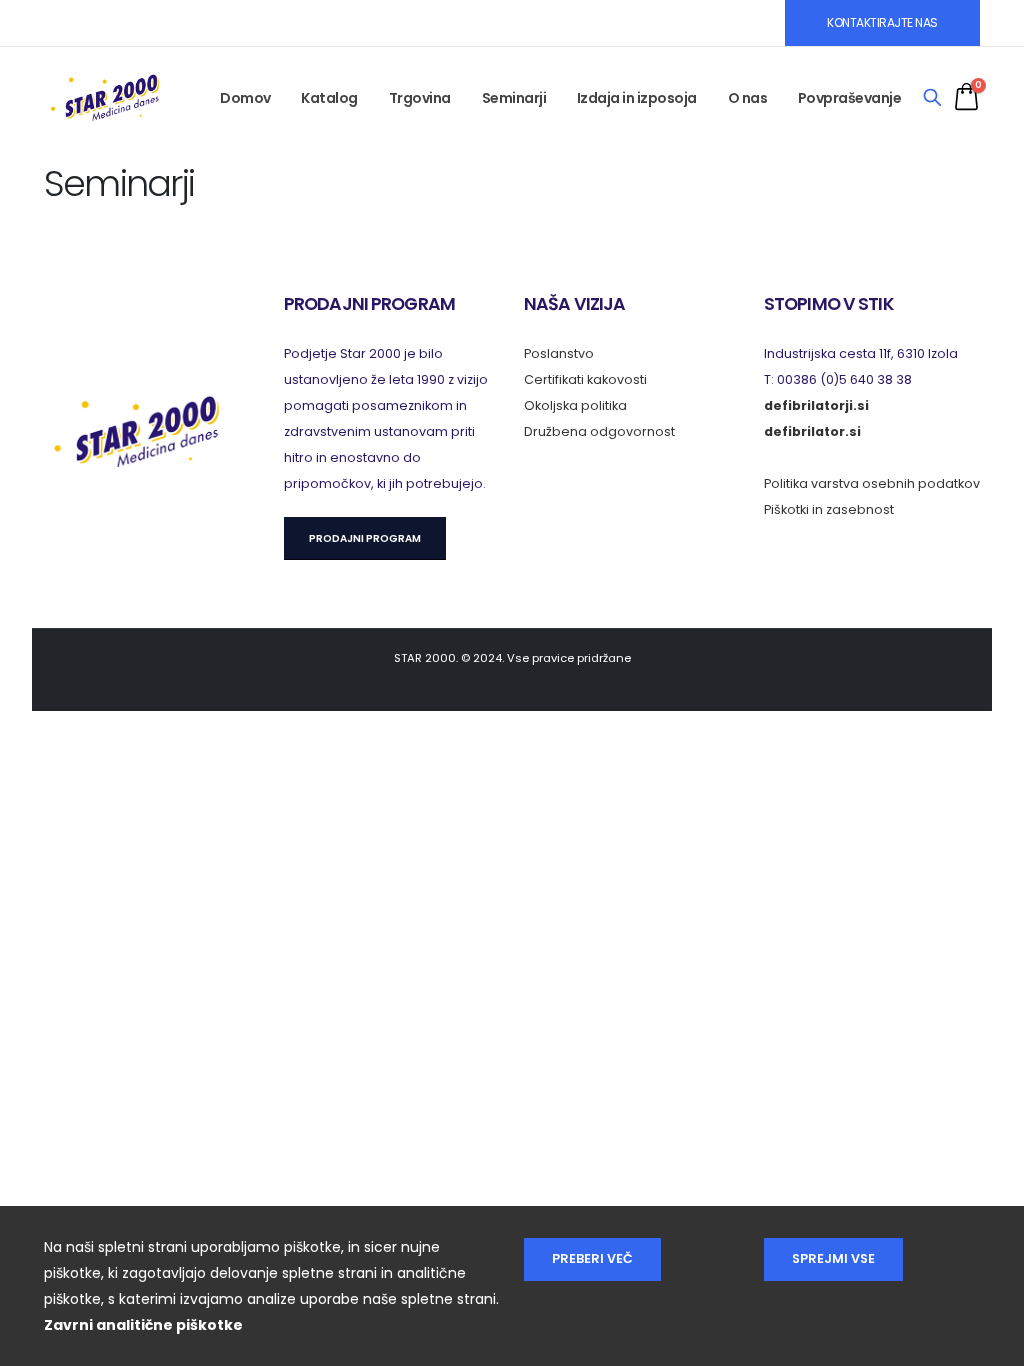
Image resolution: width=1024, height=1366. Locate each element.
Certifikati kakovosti (585, 379)
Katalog (329, 98)
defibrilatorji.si (816, 405)
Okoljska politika (575, 405)
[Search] (932, 98)
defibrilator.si (812, 431)
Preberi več (592, 1258)
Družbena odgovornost (599, 431)
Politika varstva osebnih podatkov (872, 483)
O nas (748, 98)
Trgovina (420, 98)
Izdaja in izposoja (637, 98)
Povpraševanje (850, 98)
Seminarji (514, 98)
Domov (245, 98)
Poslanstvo (559, 353)
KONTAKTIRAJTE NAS (882, 22)
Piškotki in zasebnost (829, 509)
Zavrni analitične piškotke (143, 1325)
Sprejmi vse (833, 1258)
